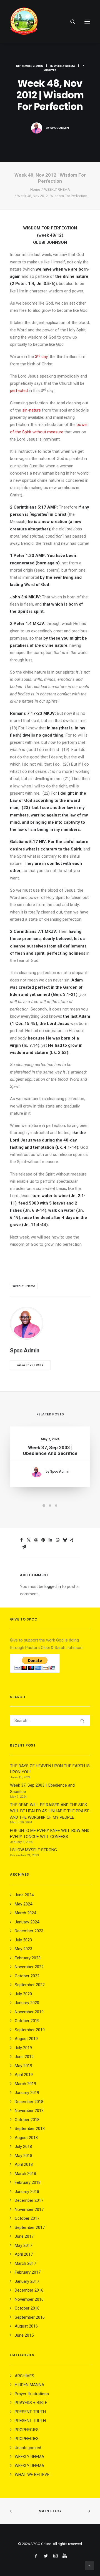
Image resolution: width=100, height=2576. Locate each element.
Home (35, 189)
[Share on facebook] (21, 1540)
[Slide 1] (44, 1506)
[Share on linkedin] (50, 1540)
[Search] (70, 22)
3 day (41, 357)
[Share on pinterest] (43, 1540)
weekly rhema (24, 1286)
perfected (19, 391)
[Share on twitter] (29, 1540)
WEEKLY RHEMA (64, 66)
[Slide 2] (50, 1506)
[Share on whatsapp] (57, 1540)
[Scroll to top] (89, 2565)
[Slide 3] (56, 1506)
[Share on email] (24, 1547)
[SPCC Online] (24, 22)
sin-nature (32, 410)
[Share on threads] (36, 1540)
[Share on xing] (72, 1540)
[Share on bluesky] (65, 1540)
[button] (87, 22)
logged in (53, 1587)
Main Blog (50, 2511)
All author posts (30, 1365)
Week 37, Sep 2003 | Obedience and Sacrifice (50, 1450)
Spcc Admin (60, 128)
